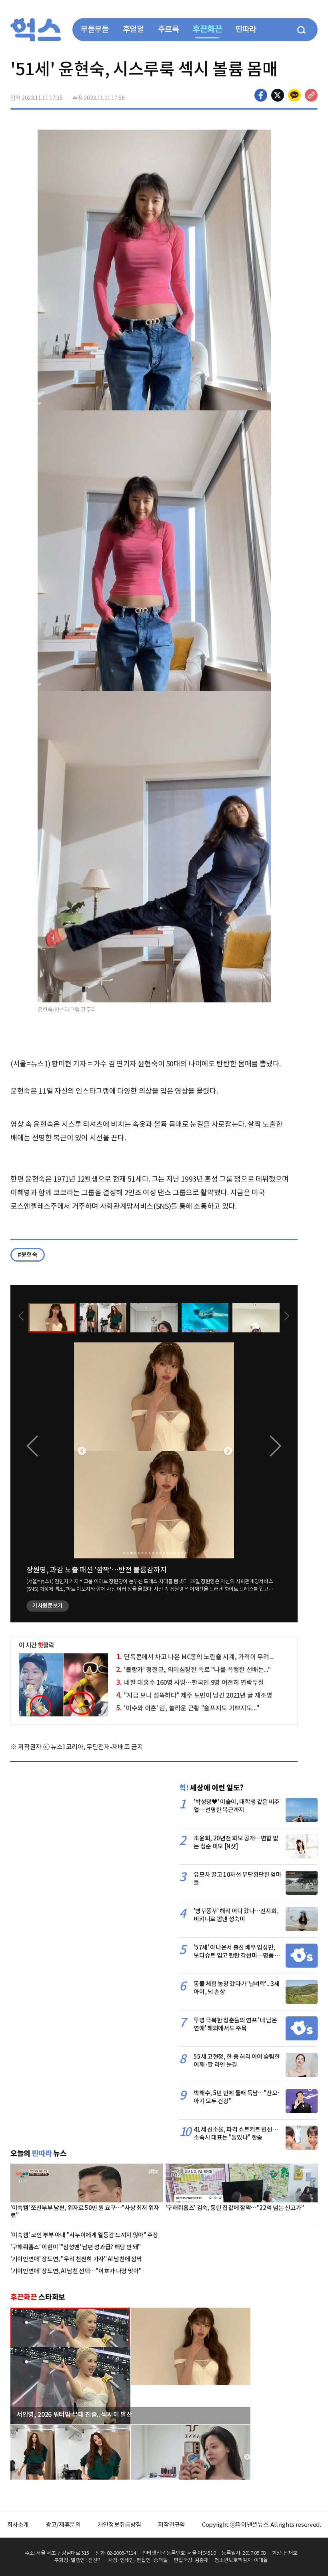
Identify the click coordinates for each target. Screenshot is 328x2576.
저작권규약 (172, 2525)
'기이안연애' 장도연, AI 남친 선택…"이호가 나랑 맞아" (76, 2271)
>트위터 (278, 95)
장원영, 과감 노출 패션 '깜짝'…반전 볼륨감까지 (97, 1570)
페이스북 (261, 95)
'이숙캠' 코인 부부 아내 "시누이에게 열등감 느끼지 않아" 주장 (84, 2235)
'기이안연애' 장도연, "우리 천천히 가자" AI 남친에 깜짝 (76, 2259)
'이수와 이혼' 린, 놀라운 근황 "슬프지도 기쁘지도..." (188, 1708)
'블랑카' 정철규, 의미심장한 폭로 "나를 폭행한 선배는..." (193, 1670)
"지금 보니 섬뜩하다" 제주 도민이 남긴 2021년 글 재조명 (194, 1695)
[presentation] (21, 1317)
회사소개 (18, 2525)
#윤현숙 (28, 1255)
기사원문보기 (48, 1606)
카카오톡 (294, 95)
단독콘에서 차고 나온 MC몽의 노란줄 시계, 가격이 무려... (195, 1657)
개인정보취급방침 (119, 2525)
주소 (311, 95)
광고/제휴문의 (63, 2525)
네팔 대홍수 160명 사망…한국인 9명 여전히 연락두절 (190, 1682)
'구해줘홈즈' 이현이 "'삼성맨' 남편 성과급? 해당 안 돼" (76, 2247)
